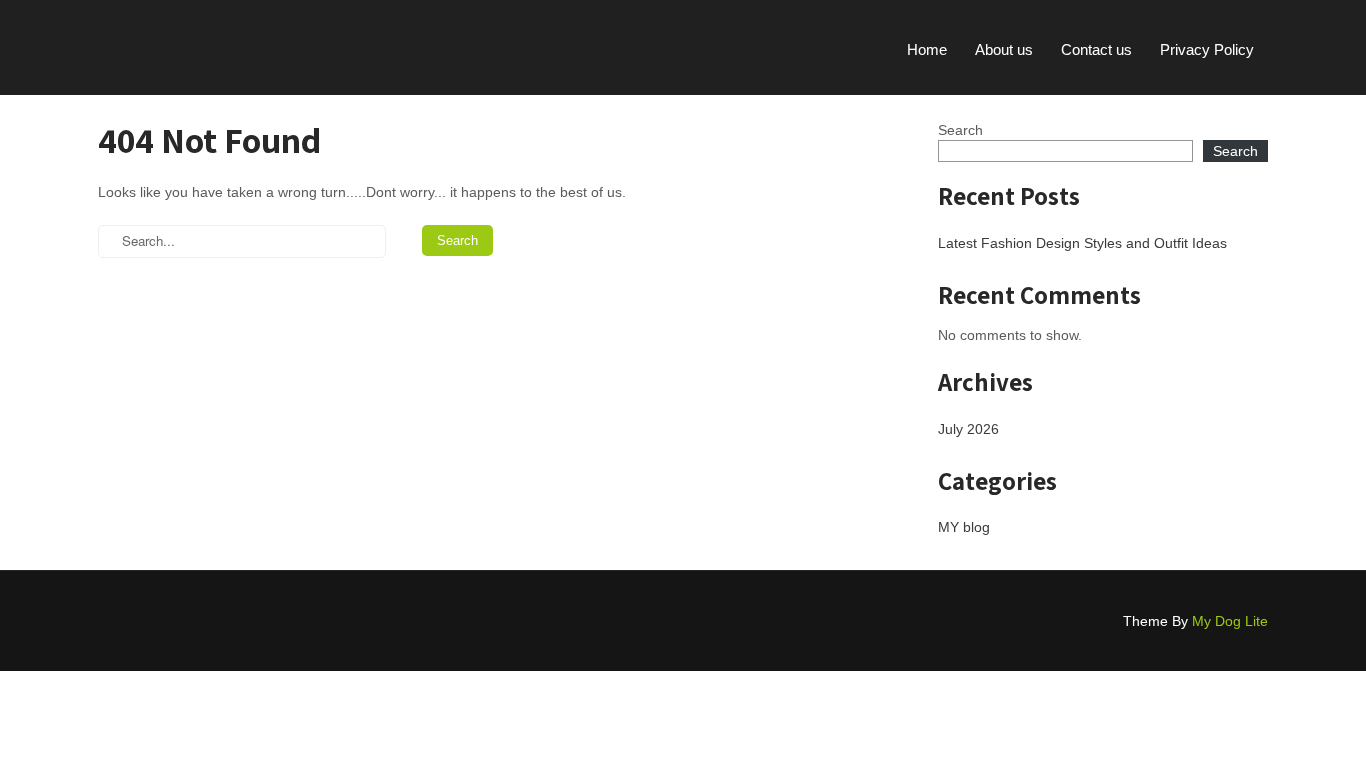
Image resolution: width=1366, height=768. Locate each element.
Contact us (1096, 49)
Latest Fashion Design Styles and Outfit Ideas (1082, 243)
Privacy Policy (1207, 49)
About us (1004, 49)
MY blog (964, 527)
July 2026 (968, 429)
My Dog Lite (1230, 621)
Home (927, 49)
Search (960, 130)
